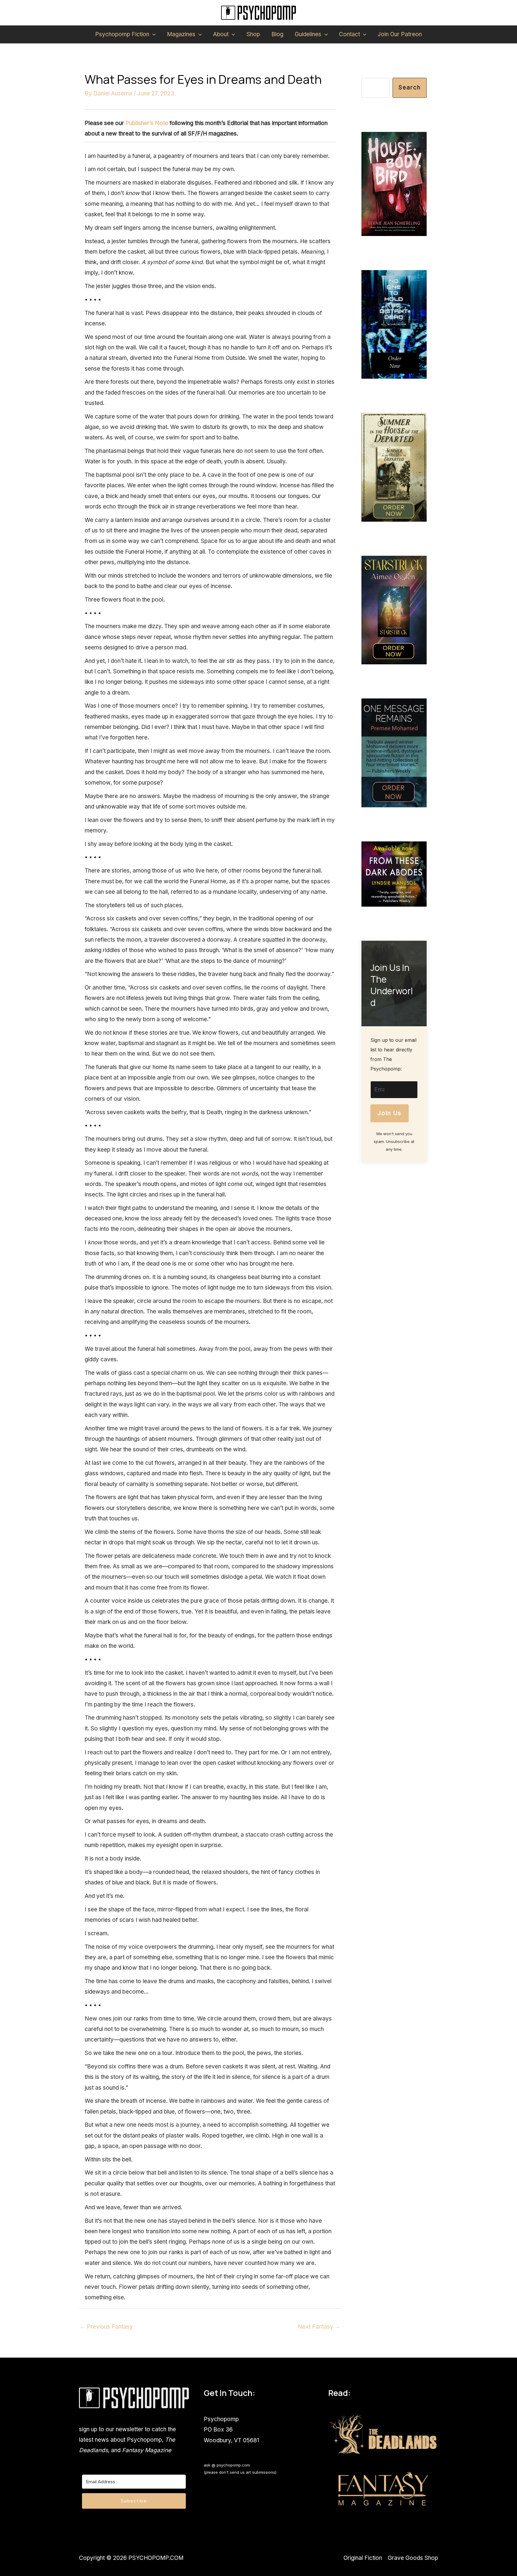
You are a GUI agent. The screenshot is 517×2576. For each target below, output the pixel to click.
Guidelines (308, 34)
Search (410, 87)
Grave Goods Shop (413, 2558)
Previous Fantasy (106, 2327)
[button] (152, 34)
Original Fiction (363, 2558)
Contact (349, 34)
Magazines (181, 34)
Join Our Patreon (400, 34)
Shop (253, 34)
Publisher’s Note (147, 123)
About (221, 34)
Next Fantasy (319, 2327)
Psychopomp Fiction (122, 34)
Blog (277, 34)
